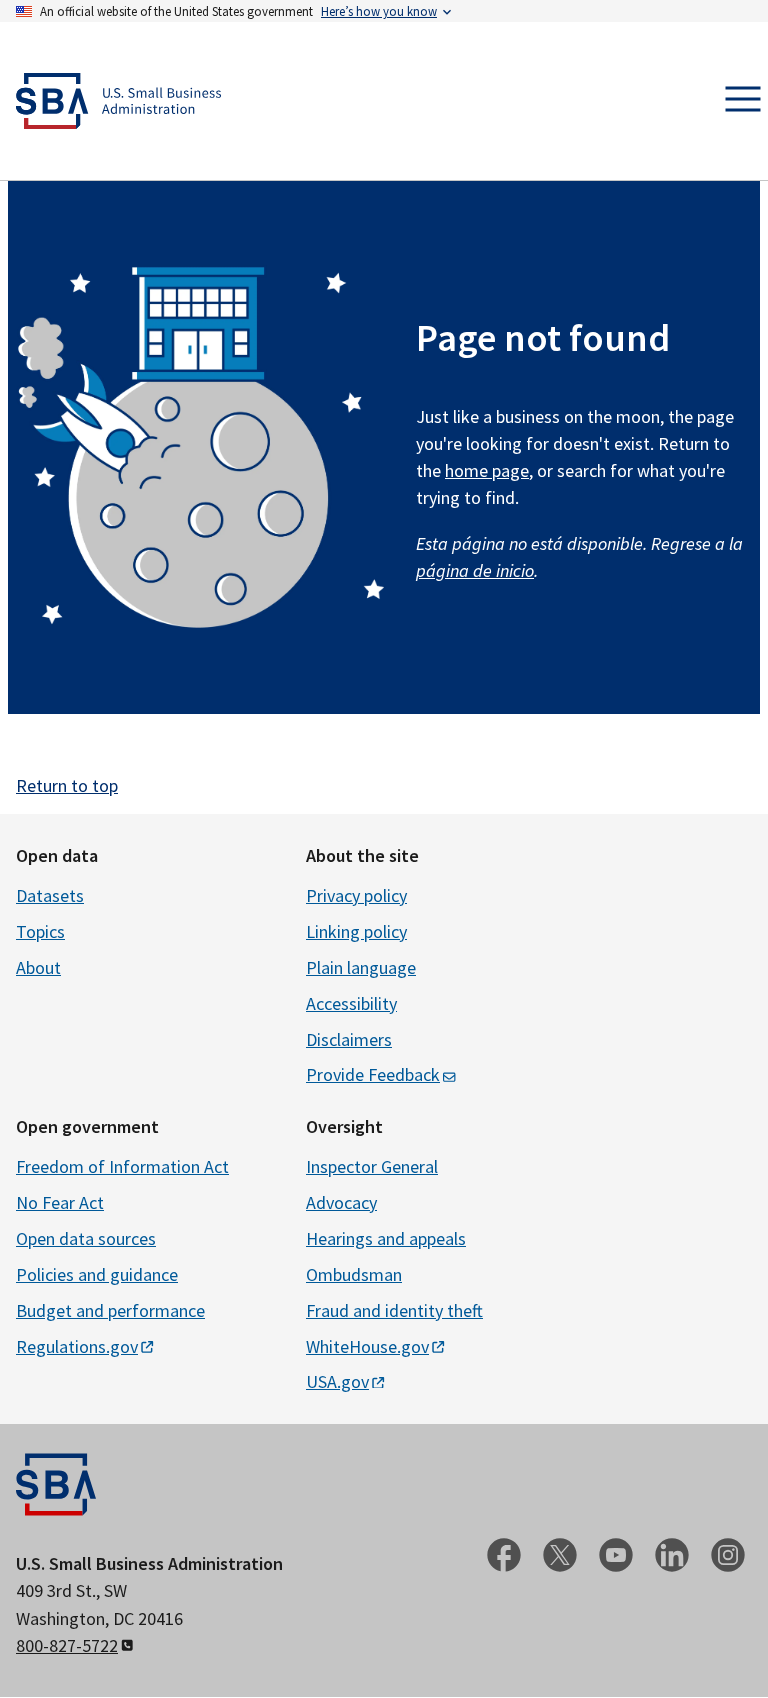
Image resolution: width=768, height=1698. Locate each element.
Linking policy (356, 931)
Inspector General (372, 1166)
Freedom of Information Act (122, 1166)
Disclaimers (349, 1039)
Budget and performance (110, 1310)
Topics (40, 931)
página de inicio (475, 570)
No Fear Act (60, 1202)
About (38, 967)
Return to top (67, 785)
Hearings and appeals (386, 1238)
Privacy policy (356, 895)
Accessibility (351, 1003)
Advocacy (341, 1202)
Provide (373, 1074)
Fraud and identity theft (394, 1310)
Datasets (50, 895)
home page (487, 470)
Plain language (361, 967)
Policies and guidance (97, 1274)
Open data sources (86, 1238)
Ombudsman (354, 1274)
